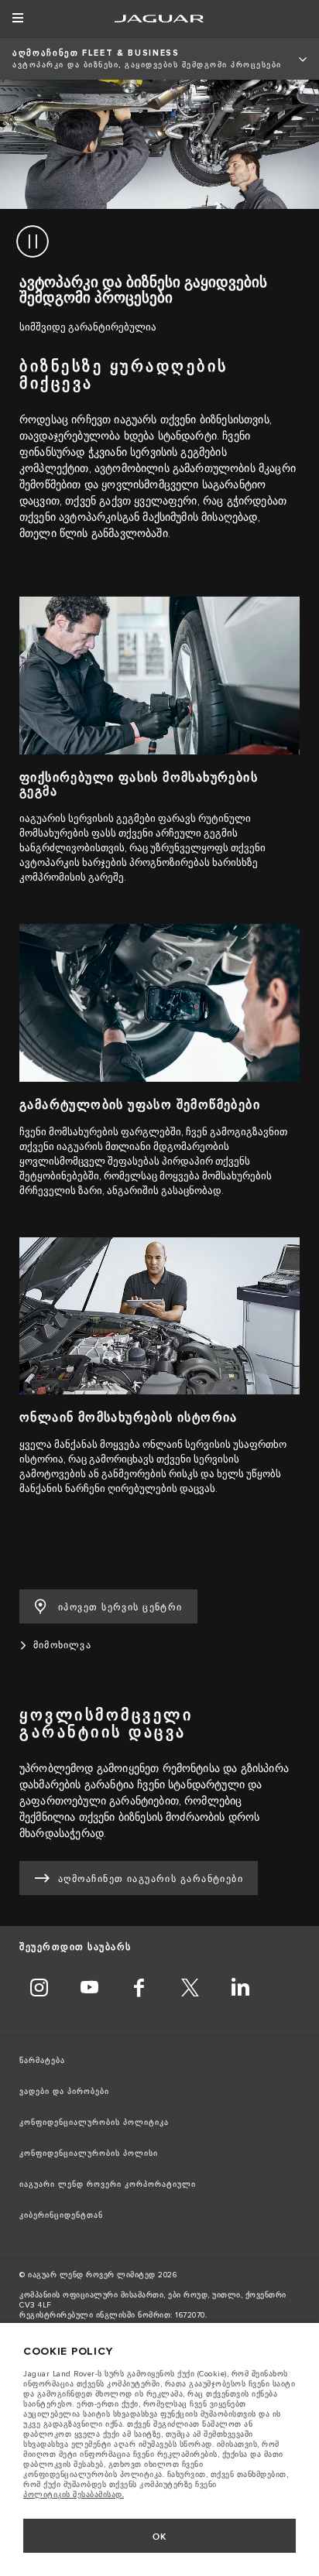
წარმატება (42, 2061)
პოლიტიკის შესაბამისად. (74, 2495)
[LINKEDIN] (240, 1989)
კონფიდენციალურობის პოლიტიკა (94, 2123)
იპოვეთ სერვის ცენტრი (120, 1608)
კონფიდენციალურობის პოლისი (89, 2154)
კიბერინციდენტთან (61, 2215)
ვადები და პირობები (64, 2092)
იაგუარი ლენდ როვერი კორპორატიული (108, 2184)
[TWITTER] (190, 1989)
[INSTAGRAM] (39, 1989)
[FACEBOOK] (139, 1989)
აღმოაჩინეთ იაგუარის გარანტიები (151, 1879)
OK (160, 2537)
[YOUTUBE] (89, 1989)
